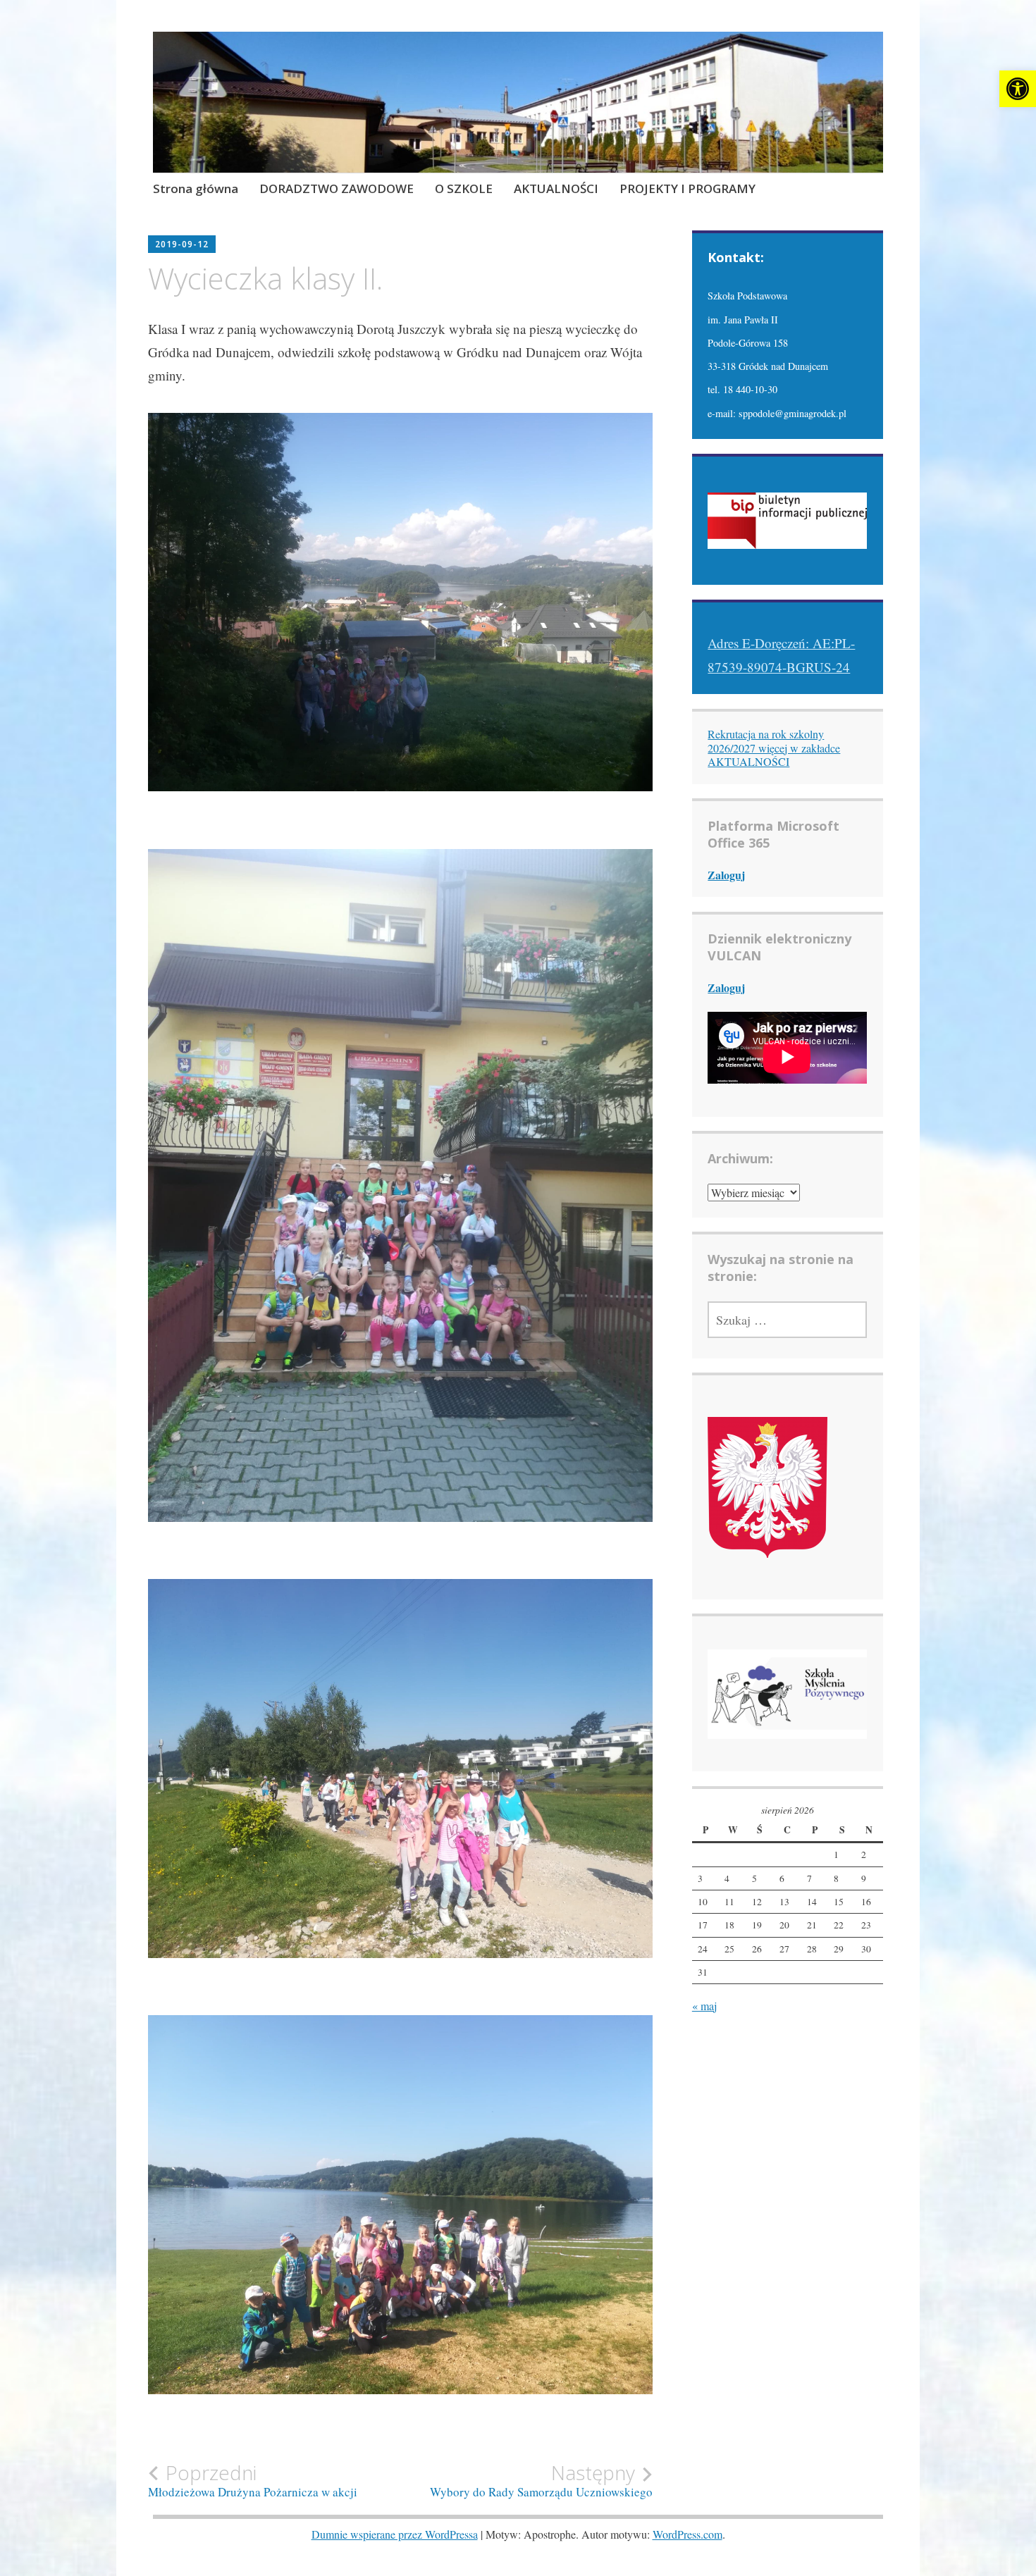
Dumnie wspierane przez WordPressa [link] (395, 2534)
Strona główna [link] (196, 188)
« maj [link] (704, 2006)
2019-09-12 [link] (182, 244)
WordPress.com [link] (687, 2534)
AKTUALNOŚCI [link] (556, 188)
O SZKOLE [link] (464, 188)
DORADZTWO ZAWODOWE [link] (337, 188)
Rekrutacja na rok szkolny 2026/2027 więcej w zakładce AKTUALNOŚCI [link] (774, 747)
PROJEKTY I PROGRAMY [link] (687, 188)
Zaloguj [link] (726, 875)
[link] (1018, 89)
